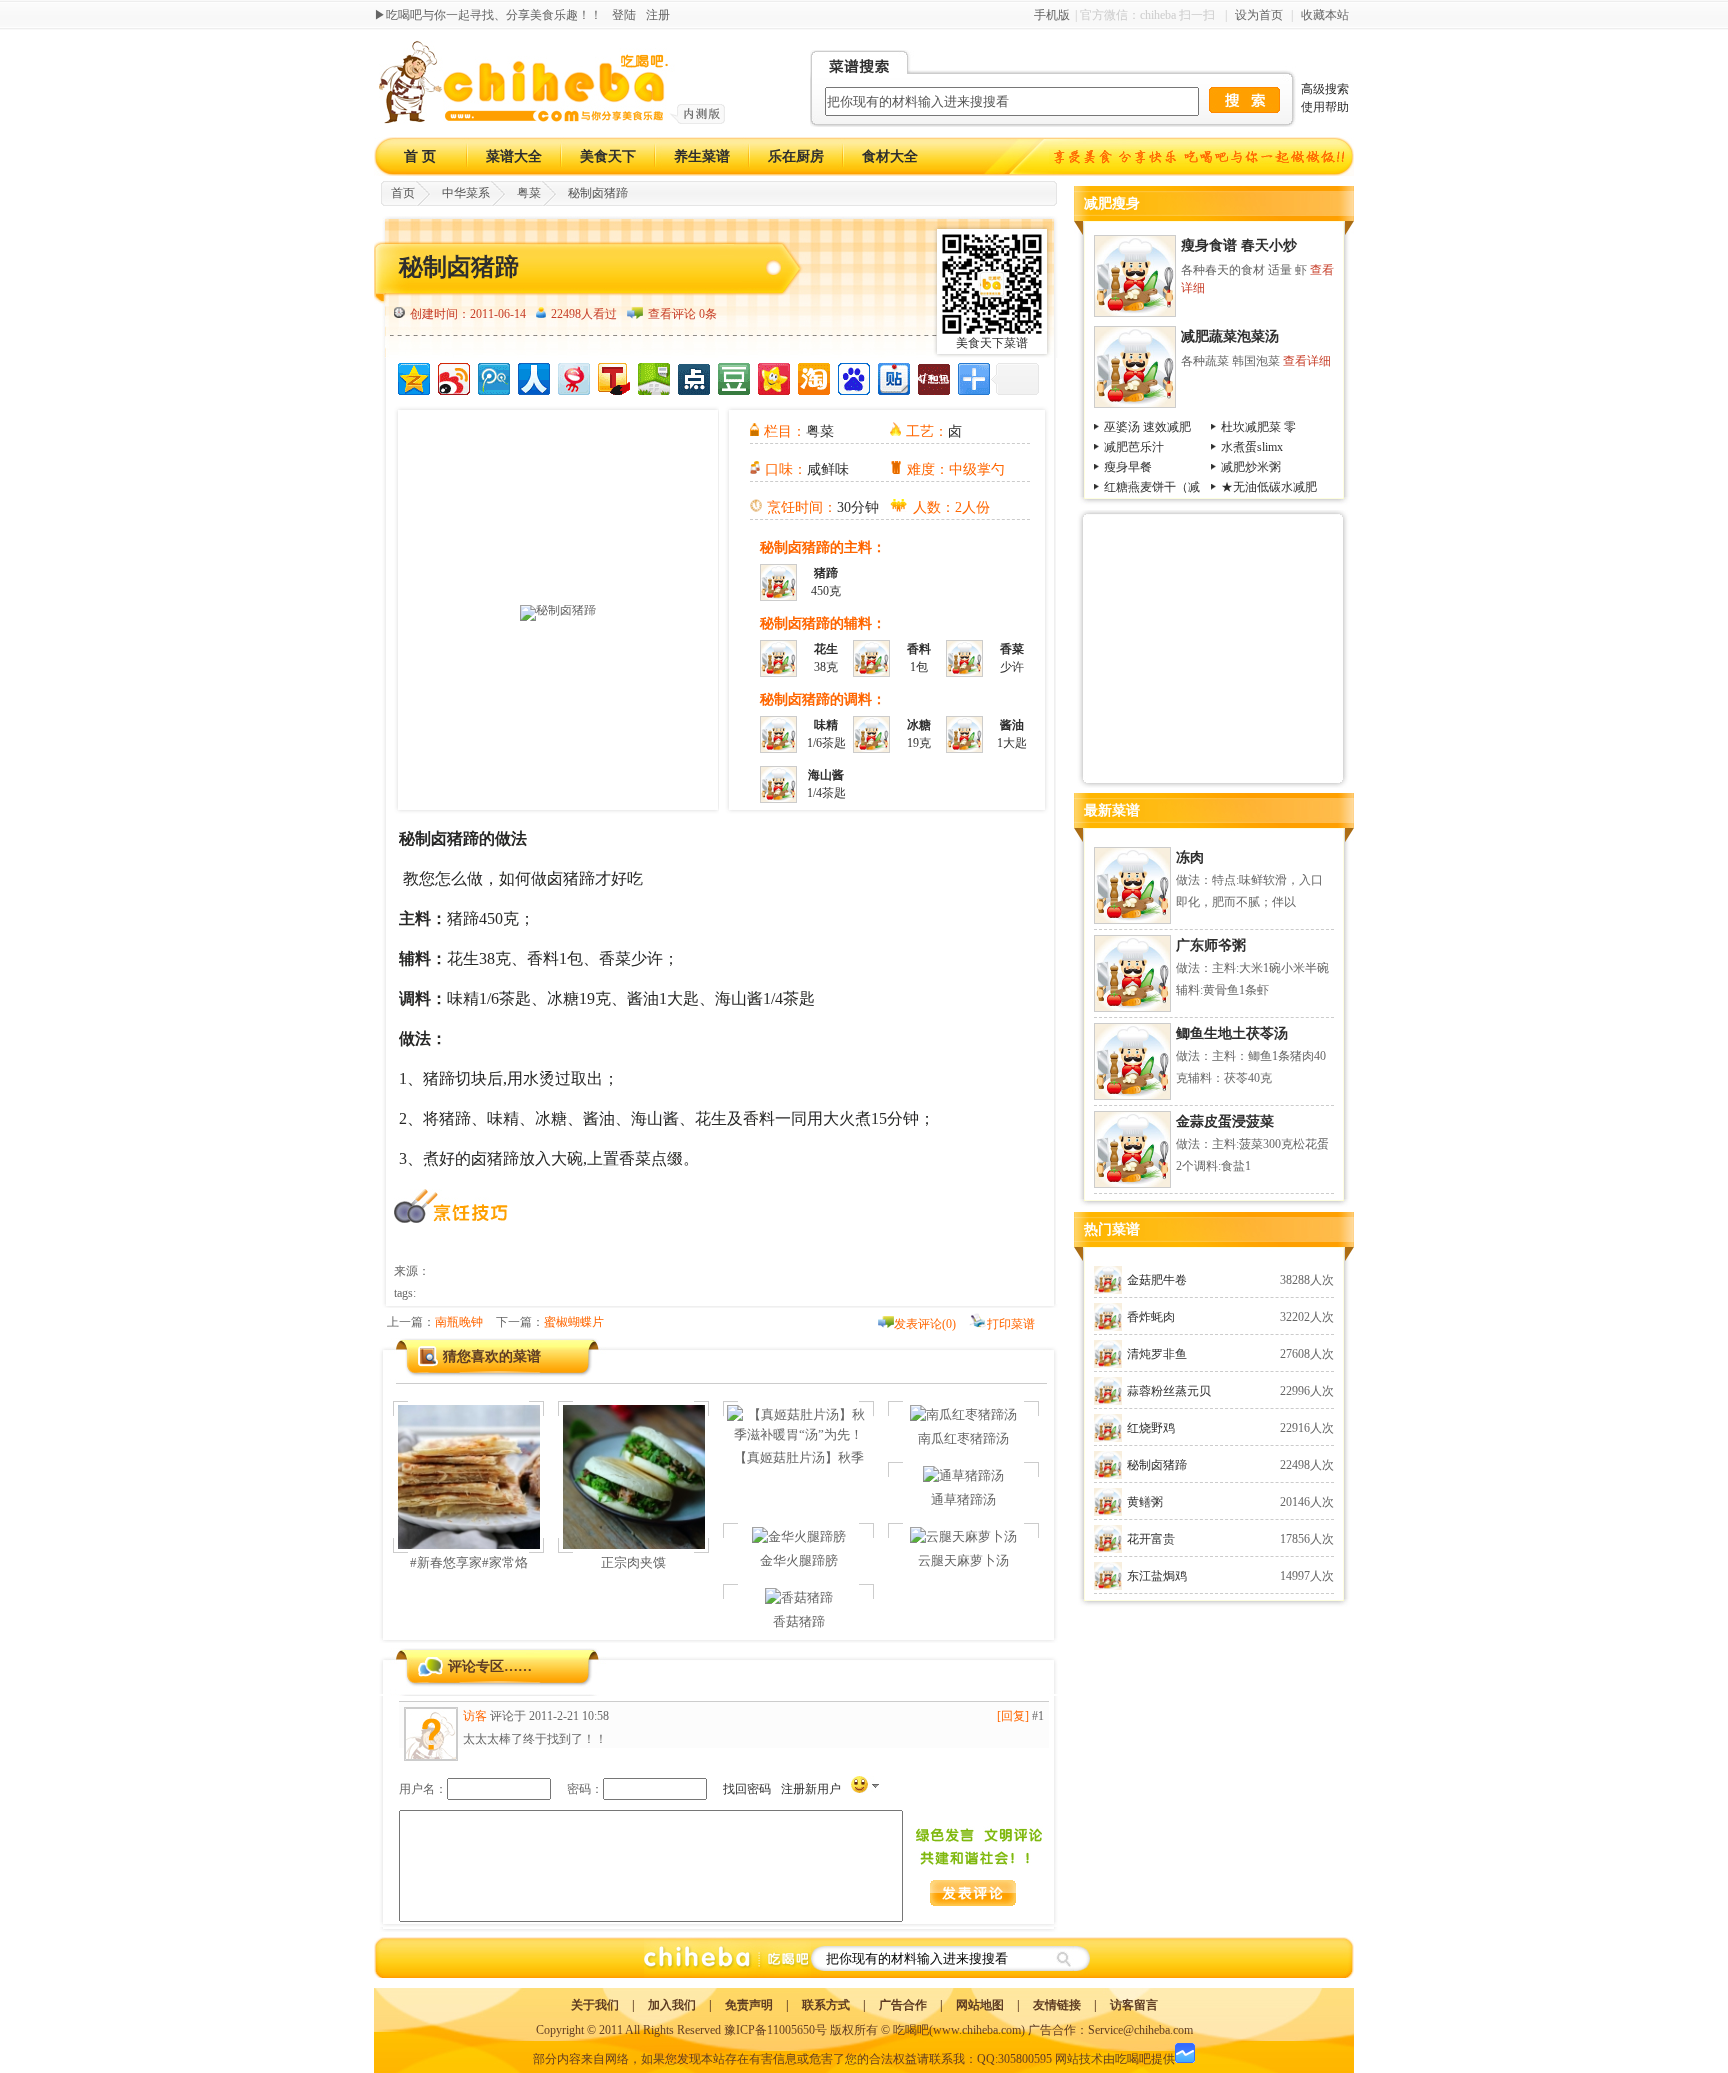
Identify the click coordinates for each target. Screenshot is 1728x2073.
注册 (658, 15)
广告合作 (903, 2005)
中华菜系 (466, 193)
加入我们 (672, 2005)
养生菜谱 (702, 156)
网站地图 (980, 2005)
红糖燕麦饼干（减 (1152, 487)
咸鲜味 (828, 469)
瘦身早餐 (1128, 467)
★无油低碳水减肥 (1269, 487)
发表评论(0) (925, 1324)
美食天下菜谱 (992, 343)
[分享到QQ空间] (412, 376)
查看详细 (1307, 361)
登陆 (624, 15)
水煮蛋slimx (1252, 447)
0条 (708, 314)
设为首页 (1259, 15)
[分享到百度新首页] (852, 376)
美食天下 (608, 156)
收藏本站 (1325, 15)
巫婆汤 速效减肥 (1147, 427)
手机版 (1052, 15)
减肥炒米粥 (1251, 467)
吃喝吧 (911, 2030)
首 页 (420, 156)
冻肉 (1190, 857)
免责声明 (749, 2005)
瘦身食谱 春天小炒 (1239, 245)
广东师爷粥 (1211, 945)
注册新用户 (811, 1789)
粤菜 (529, 193)
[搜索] (1062, 1958)
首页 (403, 193)
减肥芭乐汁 (1134, 447)
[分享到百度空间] (652, 376)
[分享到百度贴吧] (892, 376)
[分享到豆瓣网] (732, 376)
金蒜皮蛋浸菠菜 (1225, 1121)
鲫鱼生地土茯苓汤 (1232, 1033)
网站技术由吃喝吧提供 (1115, 2059)
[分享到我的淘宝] (812, 376)
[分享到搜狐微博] (612, 376)
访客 (475, 1716)
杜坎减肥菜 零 (1258, 427)
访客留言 (1134, 2005)
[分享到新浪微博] (452, 376)
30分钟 (858, 507)
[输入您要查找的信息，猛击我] (1244, 100)
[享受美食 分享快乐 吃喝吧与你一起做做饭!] (1201, 156)
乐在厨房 (796, 156)
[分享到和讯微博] (932, 376)
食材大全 (890, 156)
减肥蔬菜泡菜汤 (1230, 336)
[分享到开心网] (772, 376)
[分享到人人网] (532, 376)
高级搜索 (1325, 89)
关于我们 (595, 2005)
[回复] (1013, 1716)
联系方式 (826, 2005)
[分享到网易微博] (572, 376)
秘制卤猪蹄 (598, 193)
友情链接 (1057, 2005)
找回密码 (747, 1789)
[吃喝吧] (552, 120)
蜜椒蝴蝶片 (574, 1322)
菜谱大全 (514, 156)
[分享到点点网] (692, 376)
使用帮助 (1325, 107)
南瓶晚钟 (459, 1322)
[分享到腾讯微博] (492, 376)
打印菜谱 (1011, 1324)
